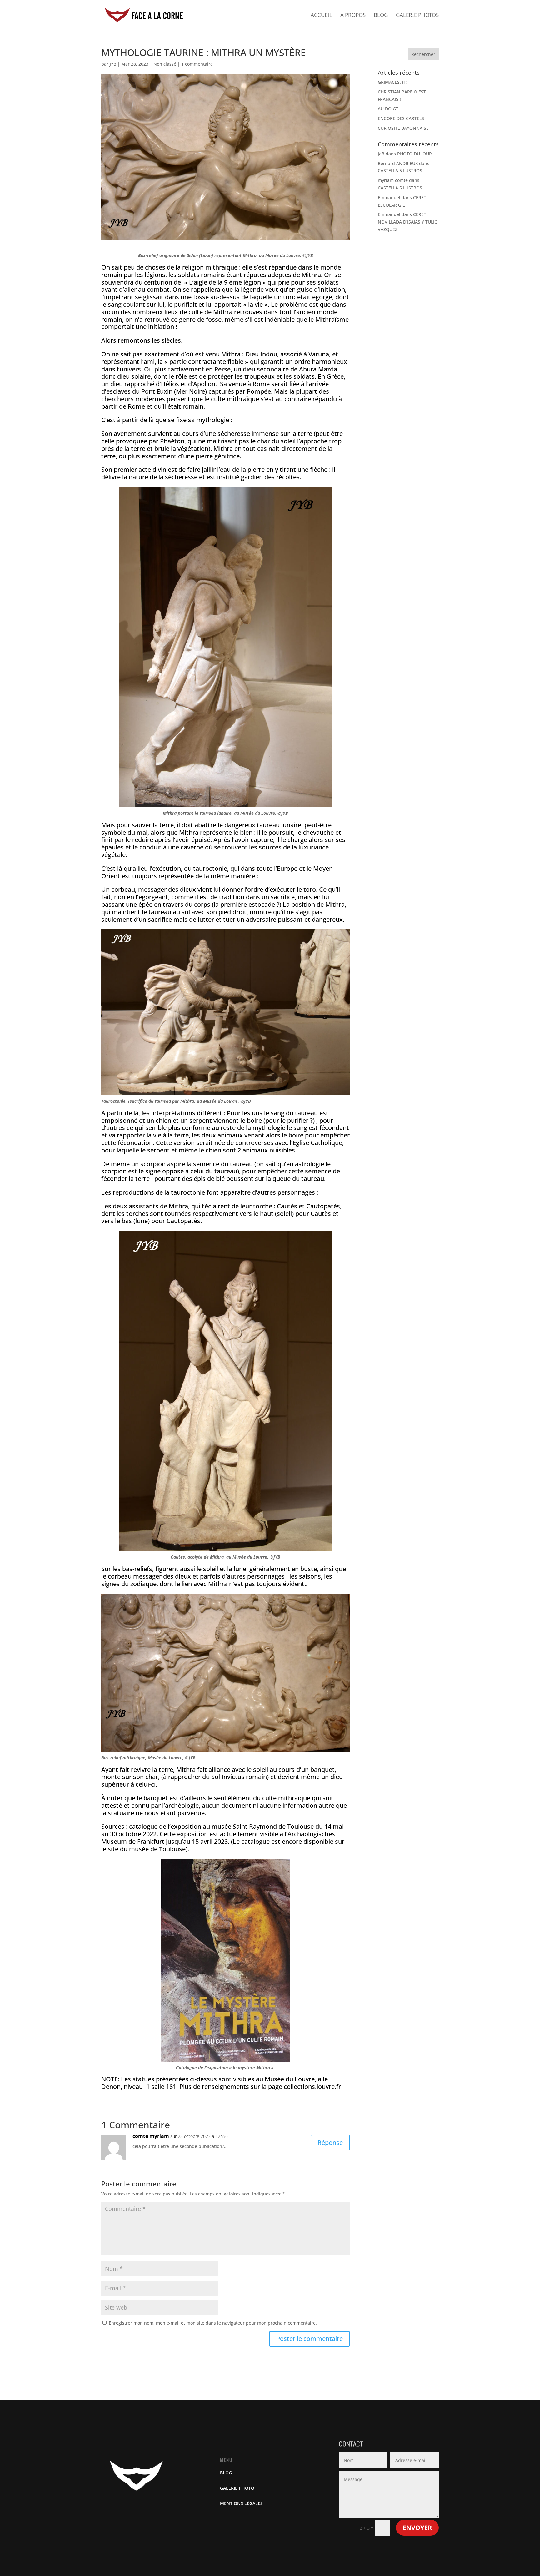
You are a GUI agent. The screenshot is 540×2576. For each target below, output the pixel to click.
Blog (381, 16)
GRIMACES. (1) (392, 82)
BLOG (226, 2473)
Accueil (321, 16)
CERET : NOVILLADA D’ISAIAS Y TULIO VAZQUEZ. (408, 222)
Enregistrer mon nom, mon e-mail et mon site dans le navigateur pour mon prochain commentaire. (213, 2323)
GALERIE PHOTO (237, 2488)
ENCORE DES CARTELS (401, 118)
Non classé (165, 64)
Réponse (330, 2142)
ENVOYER (417, 2528)
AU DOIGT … (390, 109)
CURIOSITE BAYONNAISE (403, 128)
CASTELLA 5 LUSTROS (400, 171)
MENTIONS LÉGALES (241, 2503)
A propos (353, 16)
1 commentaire (197, 64)
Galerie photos (417, 16)
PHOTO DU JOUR (415, 154)
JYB (113, 64)
